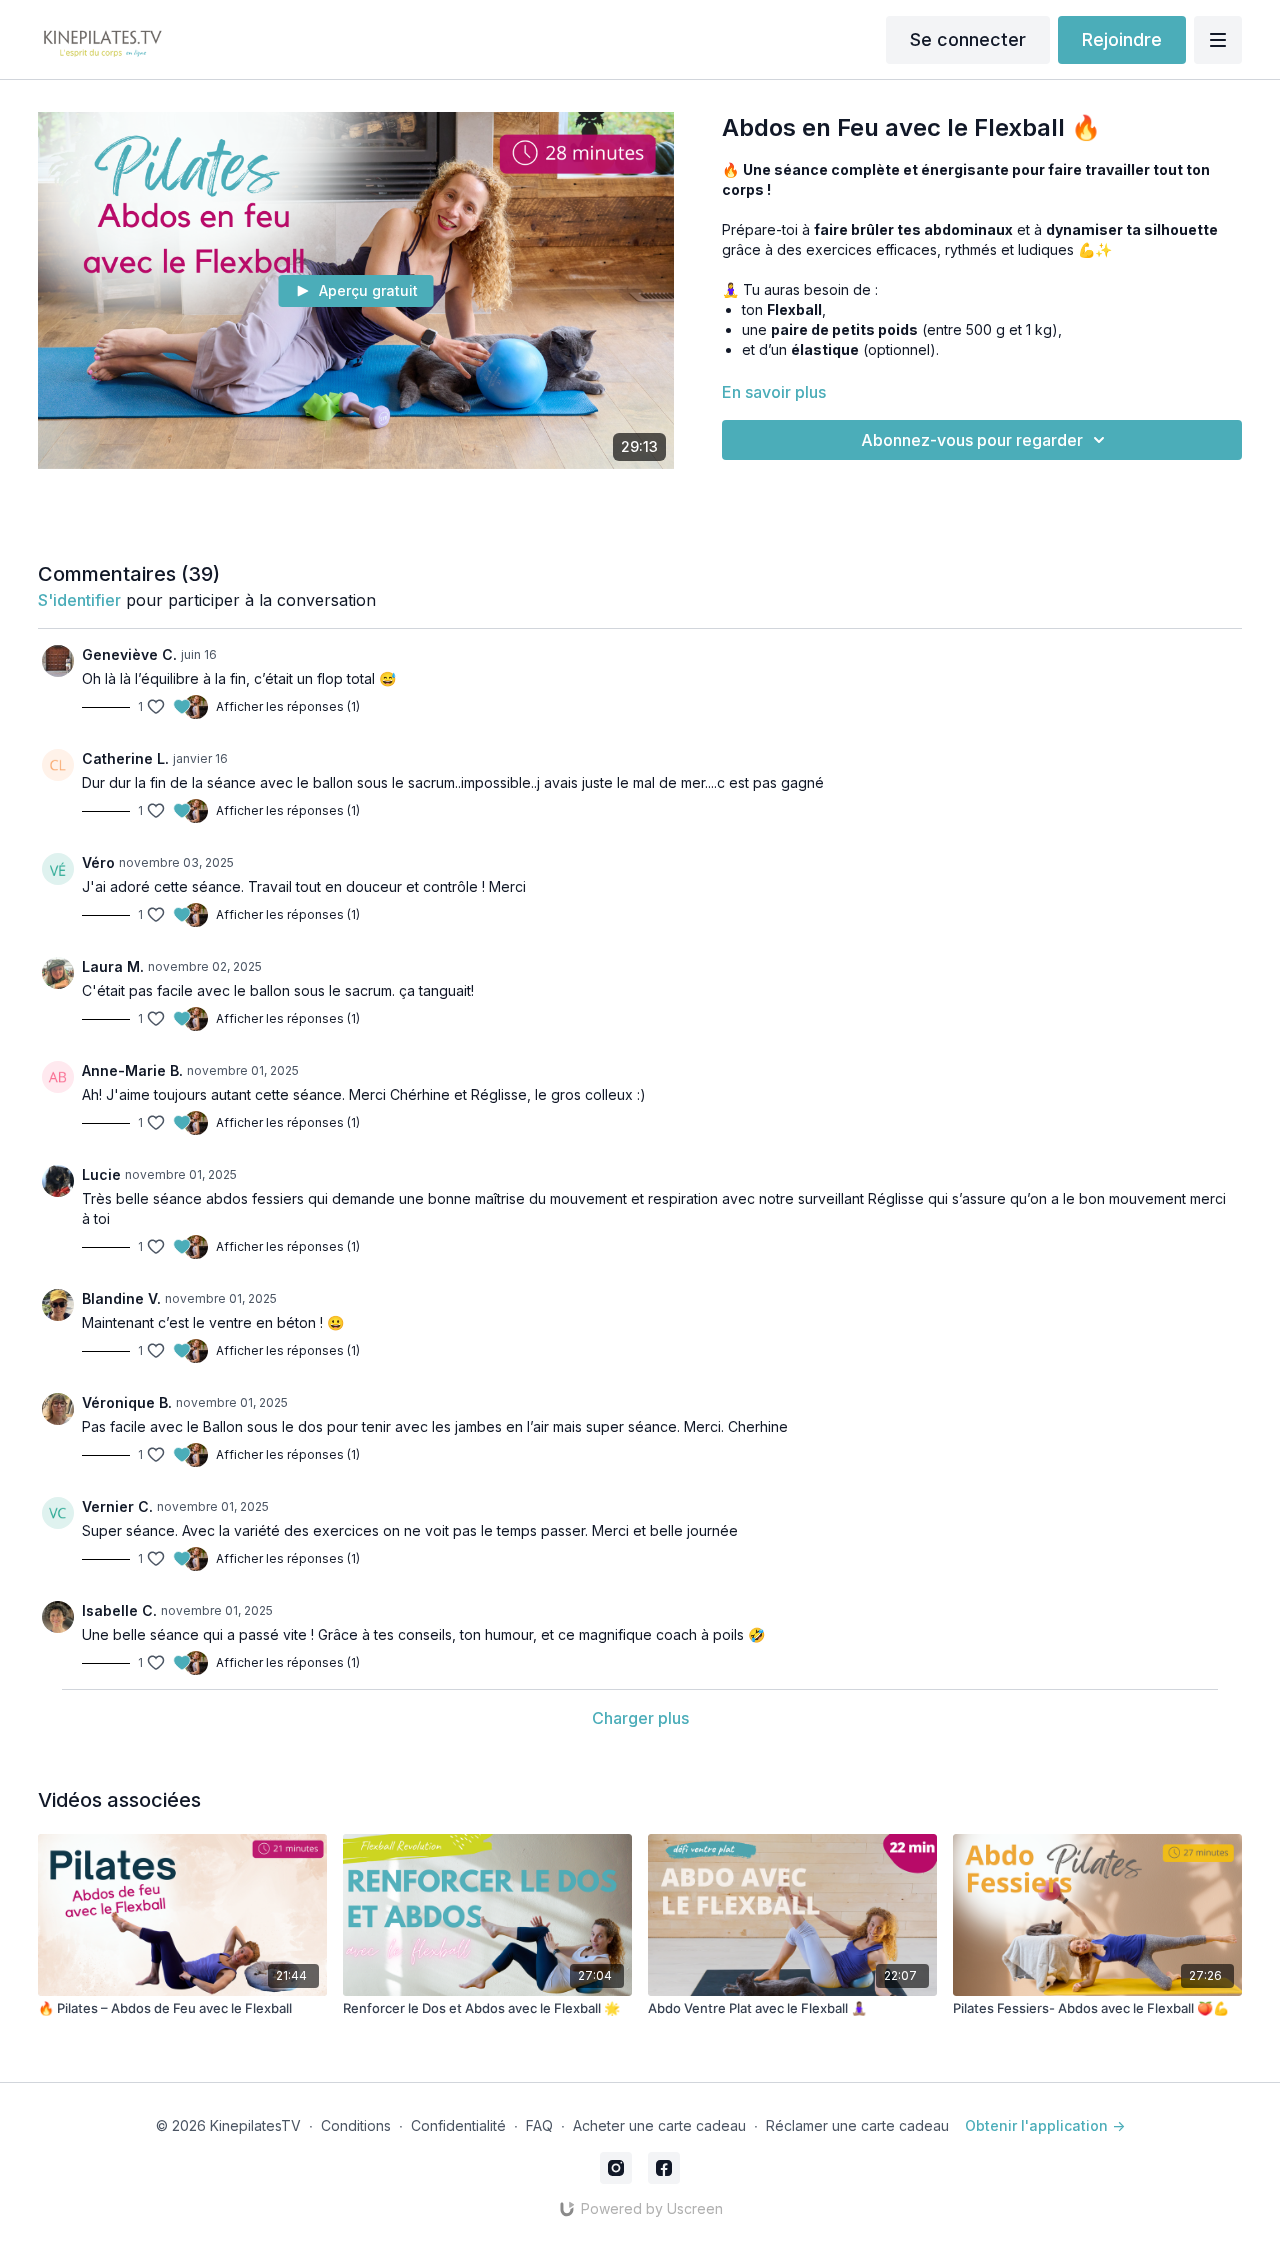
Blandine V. (121, 1298)
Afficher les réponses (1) (288, 706)
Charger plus (640, 1718)
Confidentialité (458, 2125)
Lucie (101, 1174)
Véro (98, 862)
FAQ (539, 2125)
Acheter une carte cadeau (659, 2125)
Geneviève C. (129, 654)
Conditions (356, 2125)
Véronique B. (127, 1402)
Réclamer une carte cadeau (857, 2125)
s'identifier (79, 600)
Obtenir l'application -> (1045, 2125)
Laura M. (113, 966)
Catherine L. (125, 758)
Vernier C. (117, 1506)
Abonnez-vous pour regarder (972, 440)
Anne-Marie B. (132, 1070)
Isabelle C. (119, 1610)
